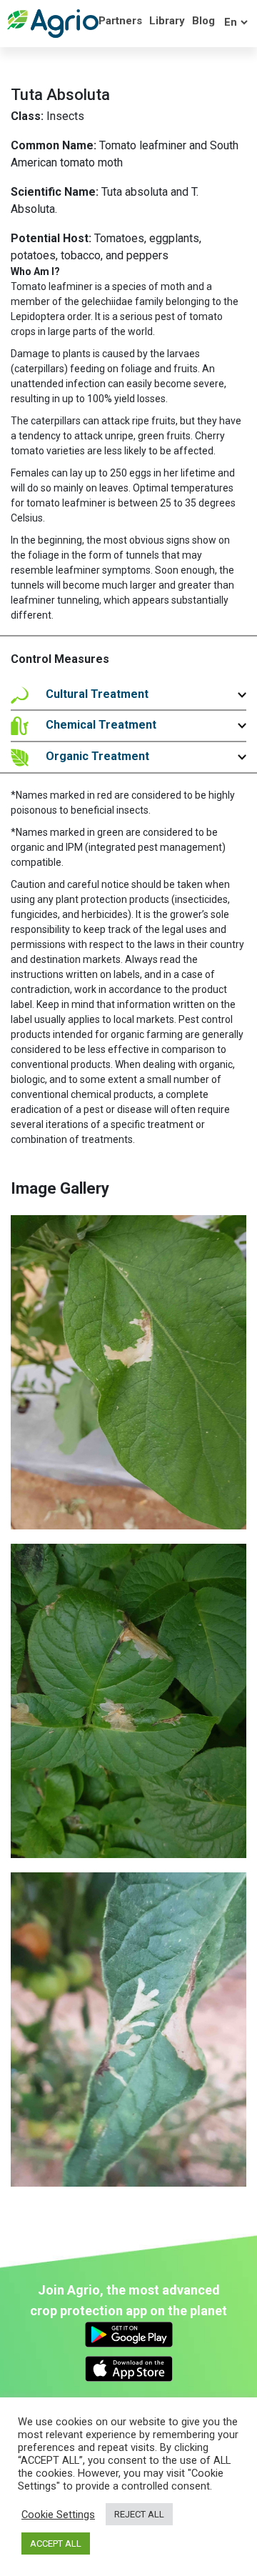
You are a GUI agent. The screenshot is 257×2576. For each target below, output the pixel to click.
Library (167, 21)
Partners (120, 21)
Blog (203, 21)
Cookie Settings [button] (58, 2515)
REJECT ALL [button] (139, 2514)
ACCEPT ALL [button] (56, 2543)
